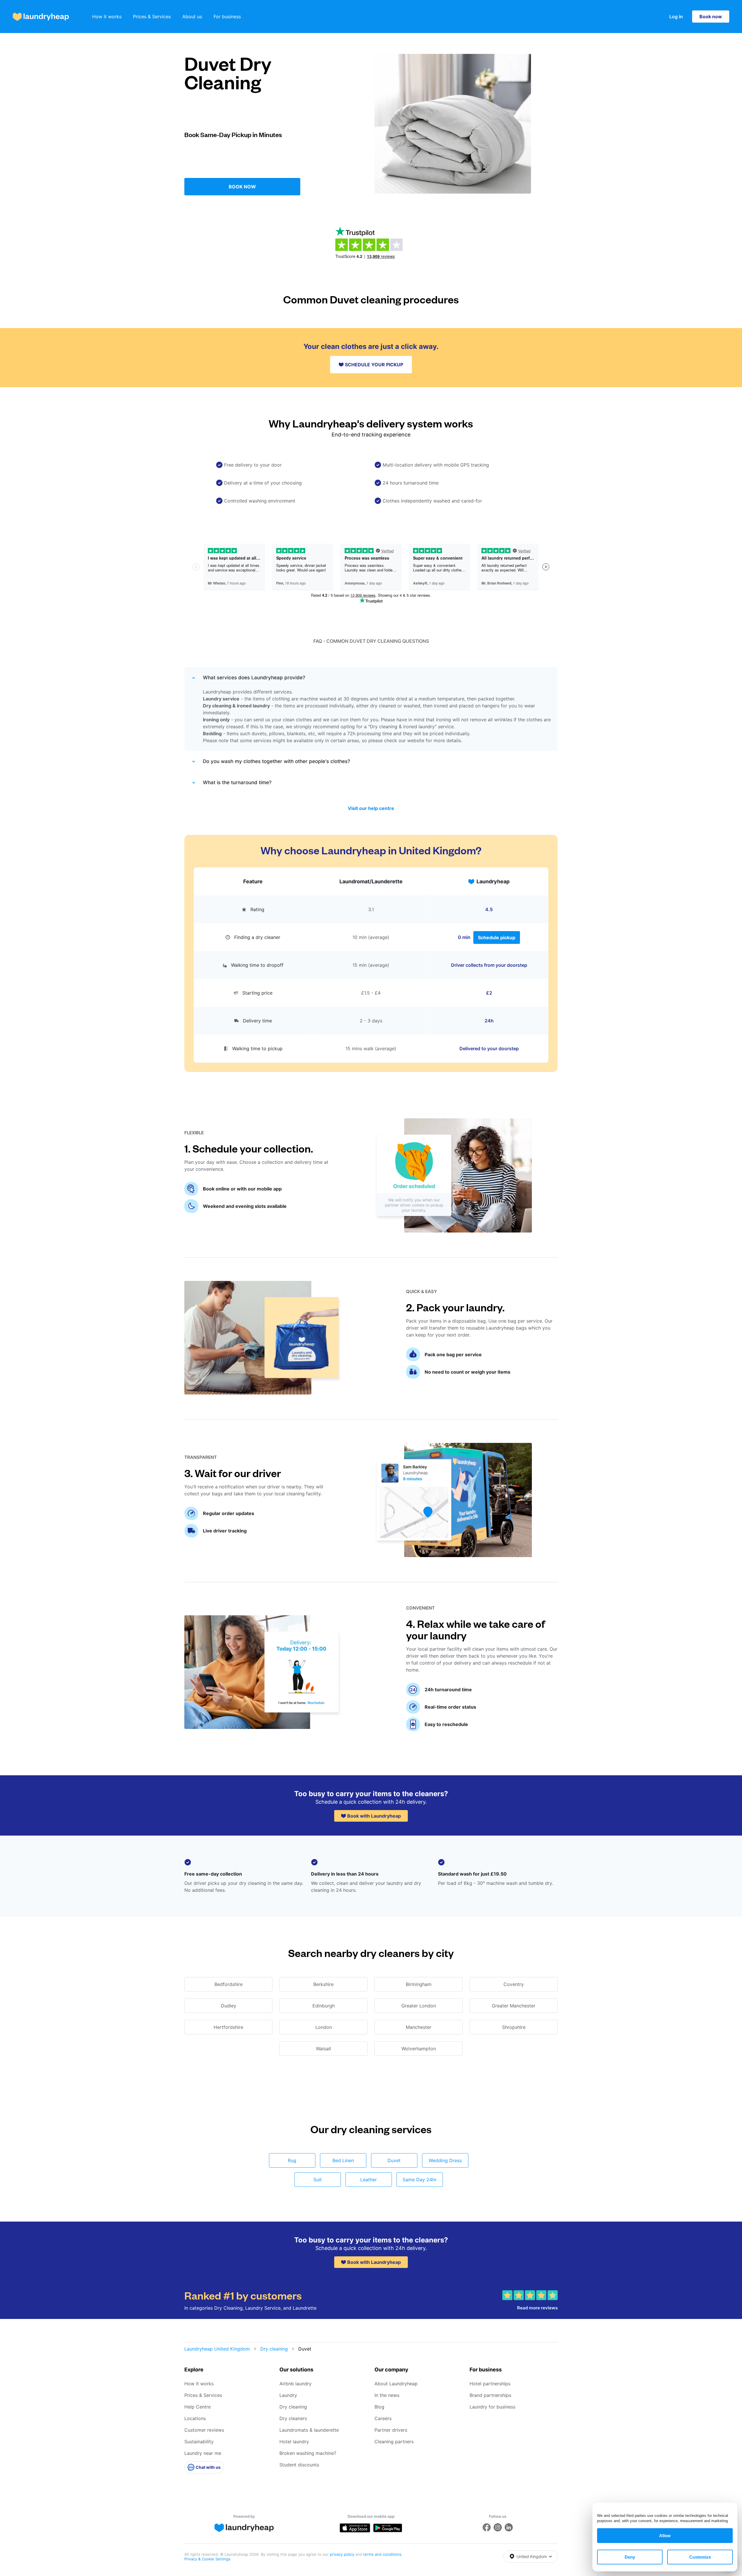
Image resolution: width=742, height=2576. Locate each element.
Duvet (394, 2160)
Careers (383, 2418)
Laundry (288, 2395)
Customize (700, 2557)
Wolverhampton (419, 2049)
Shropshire (514, 2027)
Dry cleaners (293, 2418)
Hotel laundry (294, 2442)
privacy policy (343, 2554)
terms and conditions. (383, 2554)
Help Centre (198, 2407)
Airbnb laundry (295, 2384)
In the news (387, 2395)
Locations (195, 2418)
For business (227, 17)
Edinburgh (324, 2006)
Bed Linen (343, 2160)
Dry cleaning (274, 2349)
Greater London (419, 2006)
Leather (369, 2180)
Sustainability (199, 2442)
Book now (711, 17)
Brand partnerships (490, 2395)
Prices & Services (152, 17)
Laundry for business (492, 2407)
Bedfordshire (229, 1984)
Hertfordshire (228, 2027)
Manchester (419, 2027)
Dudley (229, 2006)
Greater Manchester (514, 2006)
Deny (630, 2557)
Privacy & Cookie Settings (207, 2559)
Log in (676, 17)
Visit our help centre (371, 808)
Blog (379, 2407)
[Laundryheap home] (41, 17)
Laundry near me (203, 2453)
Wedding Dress (445, 2160)
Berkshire (323, 1984)
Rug (292, 2160)
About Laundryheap (396, 2384)
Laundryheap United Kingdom (217, 2349)
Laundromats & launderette (309, 2430)
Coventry (514, 1984)
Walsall (323, 2049)
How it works (107, 17)
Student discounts (299, 2465)
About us (192, 17)
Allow (665, 2536)
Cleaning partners (394, 2442)
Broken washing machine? (308, 2453)
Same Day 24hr (420, 2180)
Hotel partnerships (490, 2384)
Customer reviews (204, 2430)
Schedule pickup (497, 937)
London (324, 2027)
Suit (318, 2180)
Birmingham (419, 1984)
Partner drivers (391, 2430)
